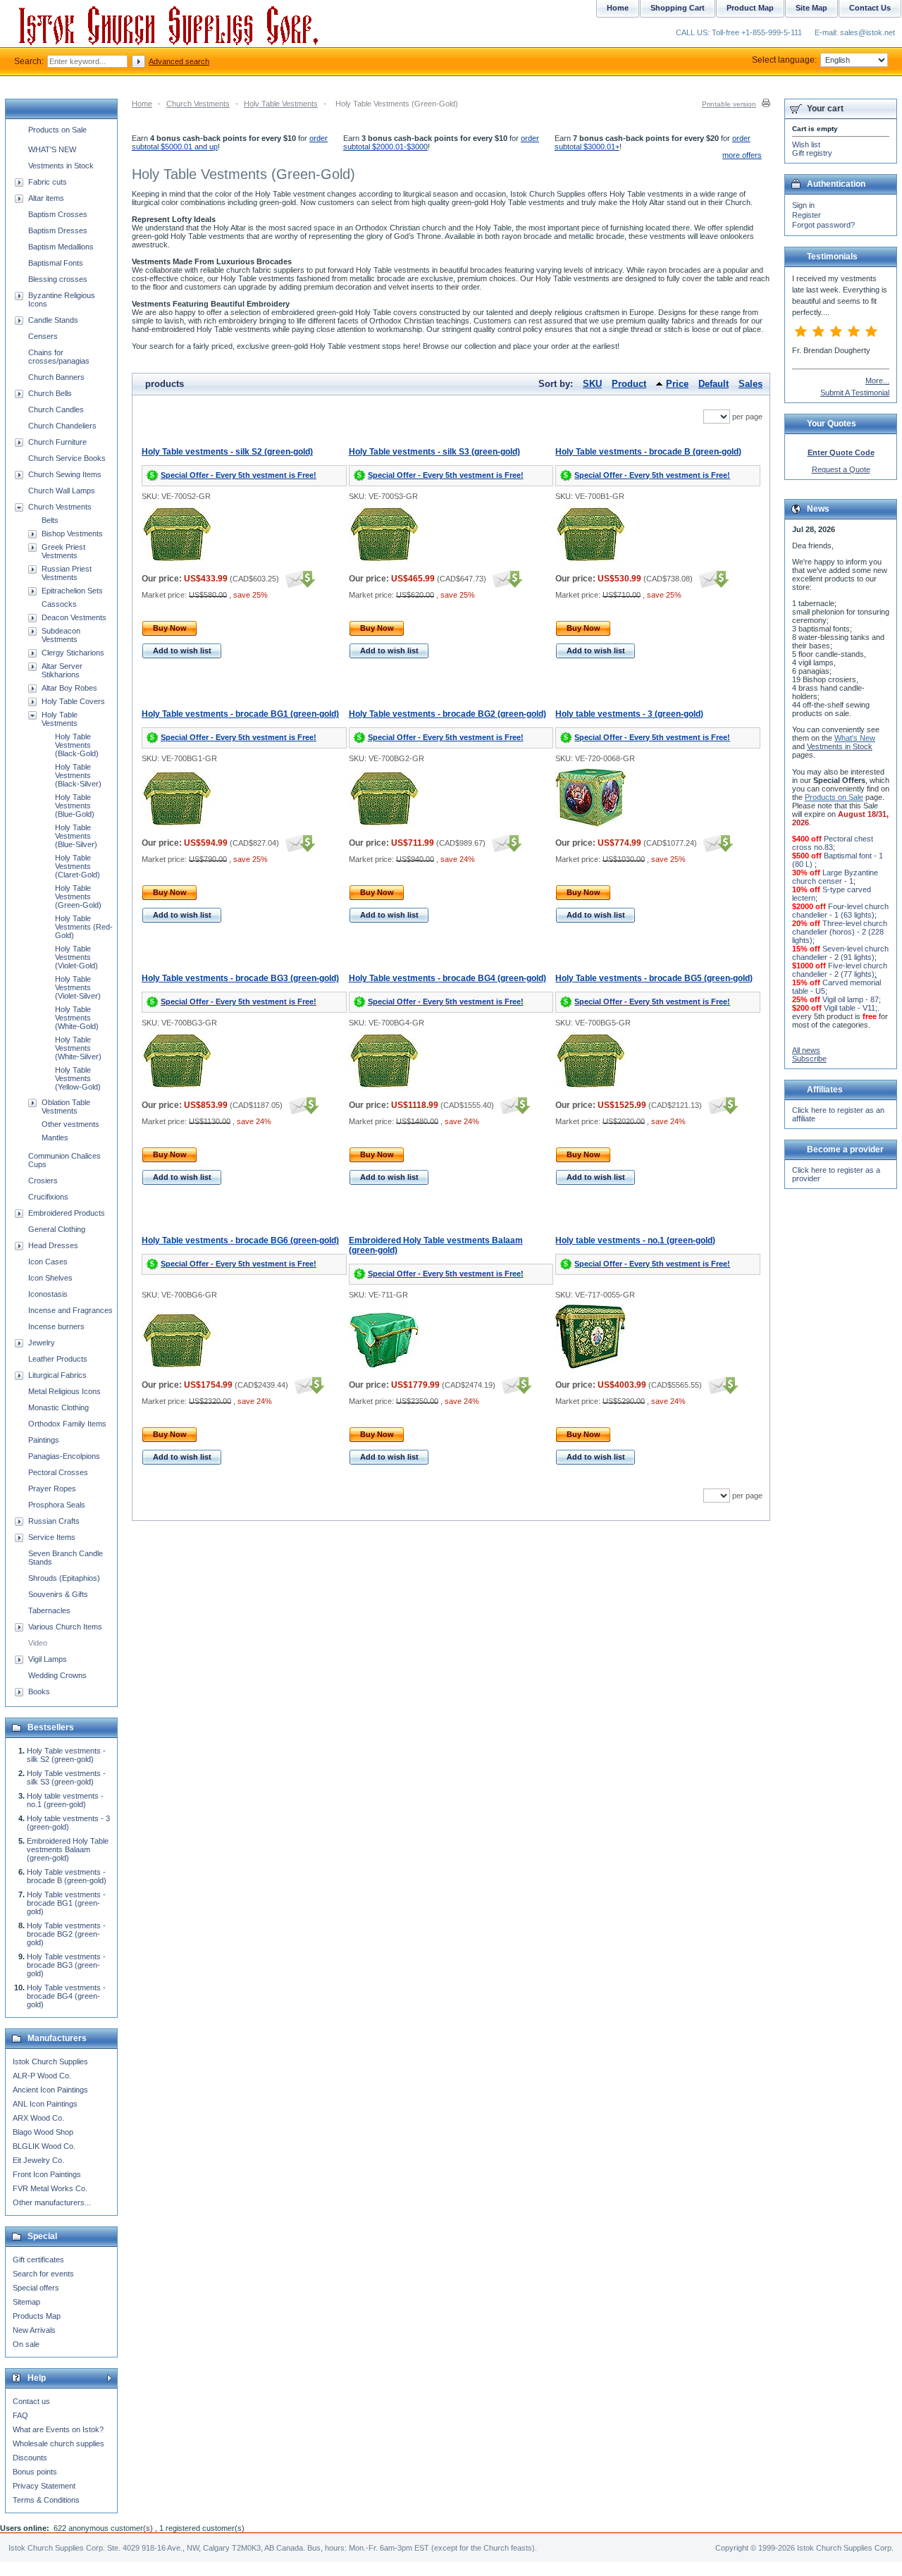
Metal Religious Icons (64, 1391)
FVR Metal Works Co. (50, 2188)
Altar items (46, 198)
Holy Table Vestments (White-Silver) (78, 1048)
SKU (592, 384)
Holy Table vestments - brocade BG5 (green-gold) (654, 978)
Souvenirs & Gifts (58, 1594)
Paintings (44, 1440)
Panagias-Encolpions (64, 1456)
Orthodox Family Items (67, 1424)
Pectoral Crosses (58, 1472)
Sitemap (26, 2302)
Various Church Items (65, 1627)
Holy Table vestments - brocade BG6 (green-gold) (240, 1240)
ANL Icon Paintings (45, 2104)
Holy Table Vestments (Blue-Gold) (75, 806)
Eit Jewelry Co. (38, 2160)
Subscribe (809, 1059)
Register (807, 215)
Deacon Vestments (74, 617)
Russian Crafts (54, 1521)
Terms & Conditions (46, 2500)
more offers (742, 155)
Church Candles (56, 409)
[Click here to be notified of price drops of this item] (298, 579)
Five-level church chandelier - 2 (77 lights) (840, 970)
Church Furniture (57, 442)
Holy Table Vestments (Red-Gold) (84, 927)
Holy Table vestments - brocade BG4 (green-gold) (447, 978)
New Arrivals (34, 2330)
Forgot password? (823, 225)
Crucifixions (48, 1197)
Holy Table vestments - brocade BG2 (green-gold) (447, 714)
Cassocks (59, 604)
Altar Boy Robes (69, 688)
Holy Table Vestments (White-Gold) (77, 1018)
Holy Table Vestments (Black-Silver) (78, 775)
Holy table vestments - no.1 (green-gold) (635, 1240)
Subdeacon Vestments (61, 635)
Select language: (784, 60)
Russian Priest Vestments (67, 573)
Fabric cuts (48, 182)
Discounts (30, 2458)
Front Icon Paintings (47, 2174)
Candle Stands (53, 320)
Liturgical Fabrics (57, 1375)
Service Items (52, 1537)
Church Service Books (67, 458)
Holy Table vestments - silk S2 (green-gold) (227, 452)
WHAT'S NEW (52, 149)
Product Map (750, 8)
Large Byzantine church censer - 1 (835, 877)
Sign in (803, 205)
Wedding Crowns (57, 1675)
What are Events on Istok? (58, 2429)
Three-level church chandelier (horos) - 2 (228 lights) (840, 932)
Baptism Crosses (58, 214)
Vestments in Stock (61, 166)
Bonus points (35, 2472)
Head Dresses (53, 1245)
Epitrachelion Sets (72, 591)
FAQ (20, 2415)
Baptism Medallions (61, 247)
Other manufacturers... (52, 2202)
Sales (750, 384)
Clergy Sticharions (73, 653)
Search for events (43, 2274)
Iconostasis (48, 1294)
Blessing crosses (58, 279)
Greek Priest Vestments (63, 551)
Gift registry (812, 153)
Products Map (37, 2316)
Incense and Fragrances (70, 1310)
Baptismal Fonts (56, 263)
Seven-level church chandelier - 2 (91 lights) (840, 953)
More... (877, 381)
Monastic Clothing (58, 1407)
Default (713, 384)
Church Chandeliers (62, 426)
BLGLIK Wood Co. (44, 2146)
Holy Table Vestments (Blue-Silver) (76, 836)
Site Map (811, 8)
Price (677, 384)
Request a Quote (841, 469)
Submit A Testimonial (855, 393)
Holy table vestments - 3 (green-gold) (629, 714)
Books (39, 1691)
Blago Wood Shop (43, 2132)
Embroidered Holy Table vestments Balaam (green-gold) (68, 1849)
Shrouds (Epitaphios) (64, 1578)
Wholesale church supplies (58, 2443)
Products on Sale (57, 130)
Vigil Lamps (48, 1659)
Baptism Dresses (58, 230)
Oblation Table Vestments (66, 1107)
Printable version (729, 104)
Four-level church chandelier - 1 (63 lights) (840, 911)
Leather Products (58, 1359)
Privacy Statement (44, 2486)
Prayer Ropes (52, 1489)
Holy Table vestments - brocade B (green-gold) (648, 452)
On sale (26, 2344)
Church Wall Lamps (62, 491)
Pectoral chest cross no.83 (833, 843)
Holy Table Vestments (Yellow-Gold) (78, 1078)
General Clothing (57, 1229)
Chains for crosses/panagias (59, 357)
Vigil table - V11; (851, 1008)
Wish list (806, 144)
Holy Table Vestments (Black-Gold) (77, 745)
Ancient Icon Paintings (50, 2090)
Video (38, 1643)
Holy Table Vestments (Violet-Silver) (78, 987)
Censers (43, 336)
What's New (855, 738)
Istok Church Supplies (50, 2062)
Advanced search (179, 61)
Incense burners (56, 1326)
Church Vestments (198, 104)
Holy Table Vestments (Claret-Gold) (78, 866)
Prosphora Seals (57, 1505)
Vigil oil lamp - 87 (851, 999)
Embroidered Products (67, 1213)
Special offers (36, 2288)
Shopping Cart (678, 8)
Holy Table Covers (73, 701)
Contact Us (870, 8)
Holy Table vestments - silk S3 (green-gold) (434, 452)
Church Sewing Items (65, 474)
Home (142, 104)
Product (629, 384)
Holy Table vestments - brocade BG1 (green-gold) (240, 714)
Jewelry (42, 1343)
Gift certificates (38, 2260)
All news (806, 1050)
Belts (50, 520)
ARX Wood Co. (38, 2118)
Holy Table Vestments (281, 104)
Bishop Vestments (72, 534)
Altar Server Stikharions (62, 670)
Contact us (31, 2401)
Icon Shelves (50, 1278)
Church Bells (50, 393)
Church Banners (56, 377)
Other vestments (70, 1124)
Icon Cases (48, 1262)
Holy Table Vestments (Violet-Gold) (76, 957)
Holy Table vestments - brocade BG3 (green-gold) (240, 978)
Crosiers (43, 1181)
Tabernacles (49, 1610)
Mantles (55, 1138)
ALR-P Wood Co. (42, 2076)
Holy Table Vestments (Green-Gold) (78, 896)
